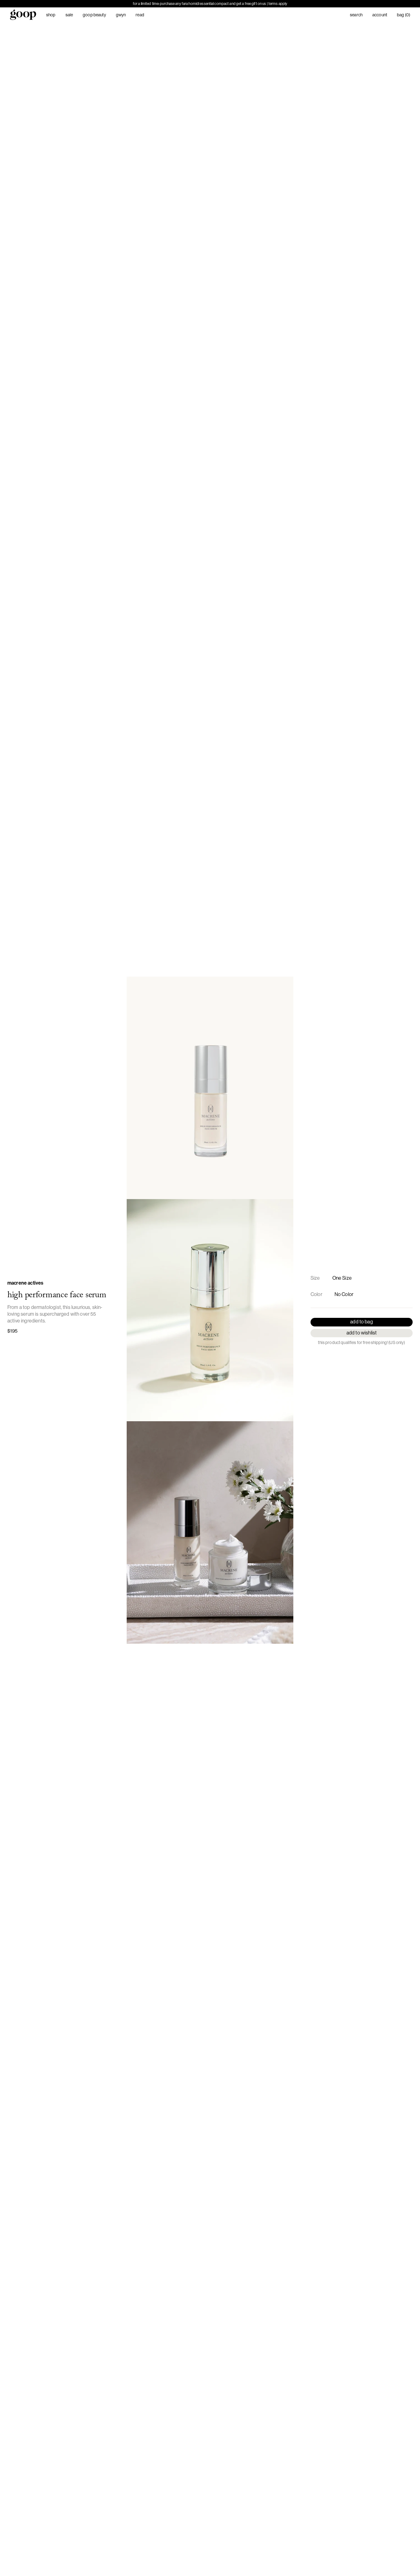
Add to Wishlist (362, 1333)
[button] (210, 1088)
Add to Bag (362, 1322)
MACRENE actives (25, 1283)
